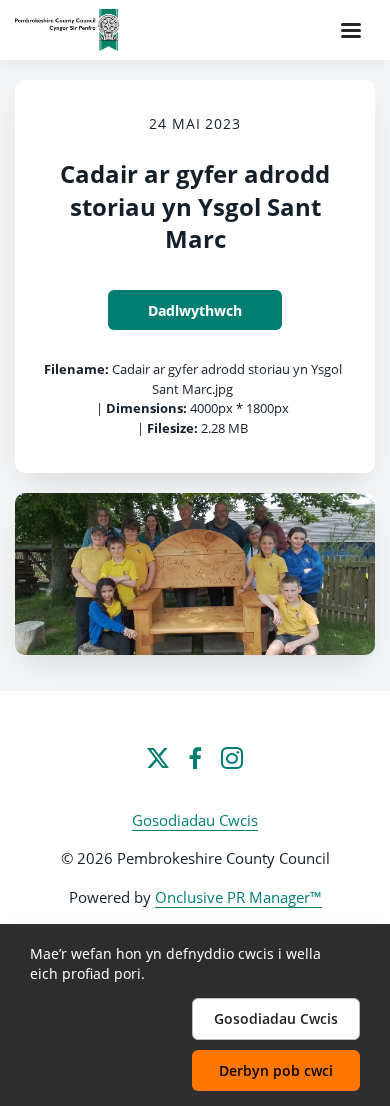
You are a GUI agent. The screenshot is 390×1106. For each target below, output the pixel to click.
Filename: (76, 369)
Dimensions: (146, 408)
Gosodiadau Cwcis (195, 820)
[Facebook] (195, 758)
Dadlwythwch (195, 310)
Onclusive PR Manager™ (238, 897)
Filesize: (172, 428)
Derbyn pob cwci (276, 1070)
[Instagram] (232, 758)
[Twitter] (158, 758)
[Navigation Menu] (351, 30)
